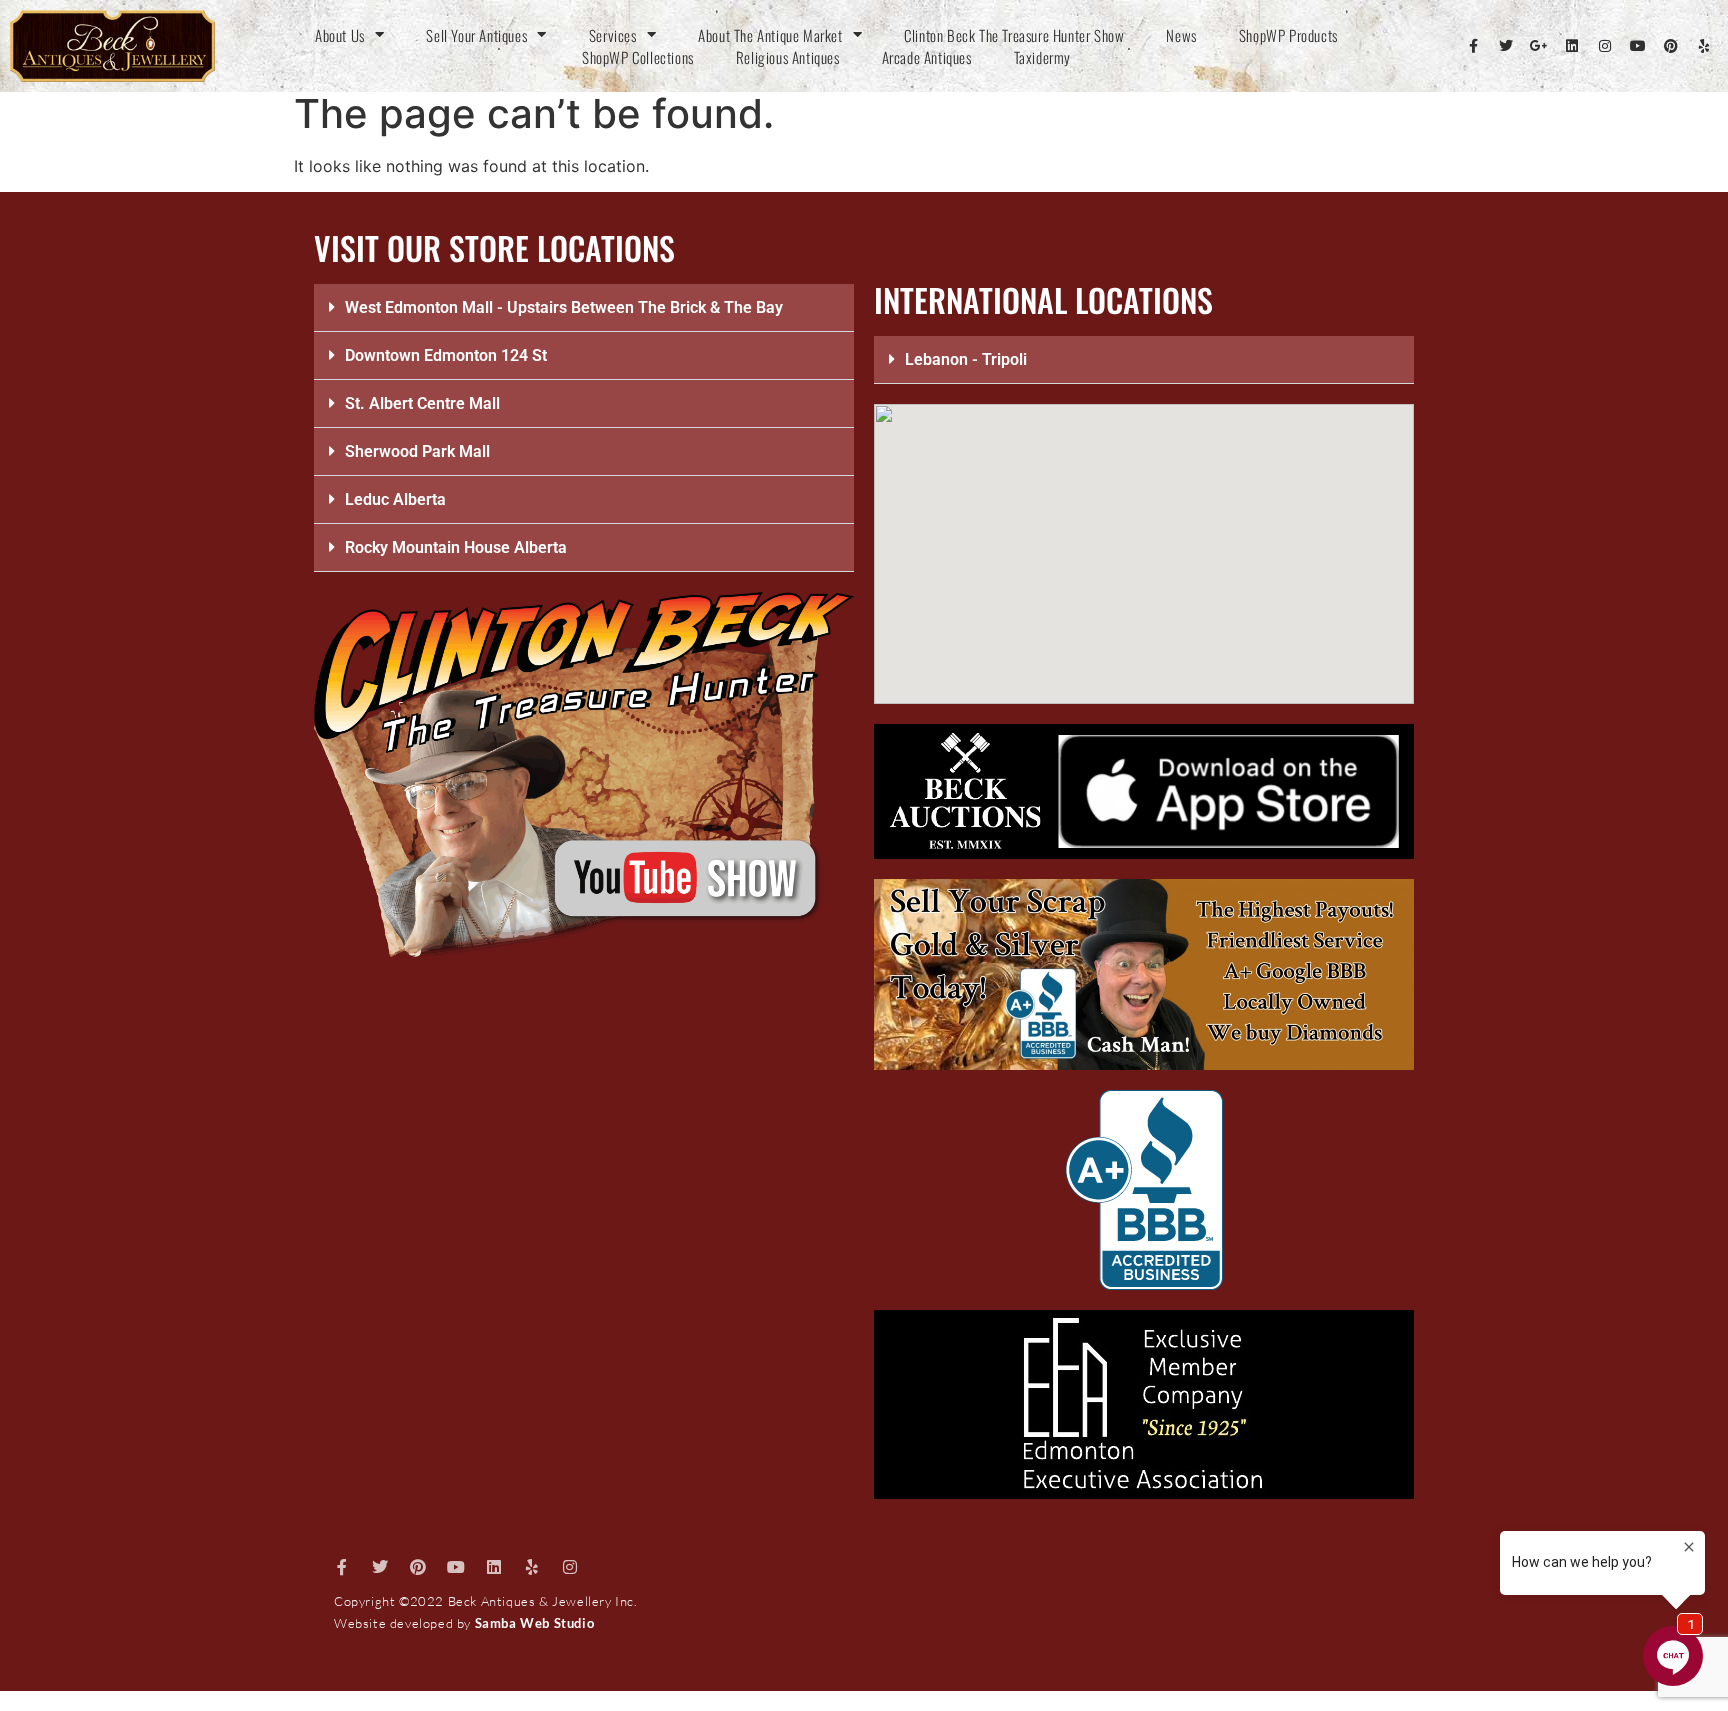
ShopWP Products (1288, 35)
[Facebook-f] (1473, 46)
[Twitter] (1506, 46)
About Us (340, 35)
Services (613, 35)
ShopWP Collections (638, 57)
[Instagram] (1605, 46)
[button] (584, 308)
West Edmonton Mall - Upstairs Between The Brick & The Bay (564, 307)
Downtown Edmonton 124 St (446, 355)
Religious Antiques (788, 57)
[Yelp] (1704, 46)
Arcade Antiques (927, 57)
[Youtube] (1638, 46)
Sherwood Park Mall (417, 451)
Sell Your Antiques (476, 35)
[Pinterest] (1671, 46)
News (1181, 35)
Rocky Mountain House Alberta (456, 547)
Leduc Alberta (395, 499)
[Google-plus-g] (1539, 46)
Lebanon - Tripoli (966, 359)
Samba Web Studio (535, 1623)
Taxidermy (1042, 57)
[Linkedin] (1572, 46)
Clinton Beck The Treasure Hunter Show (1014, 35)
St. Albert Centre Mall (422, 403)
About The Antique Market (770, 35)
